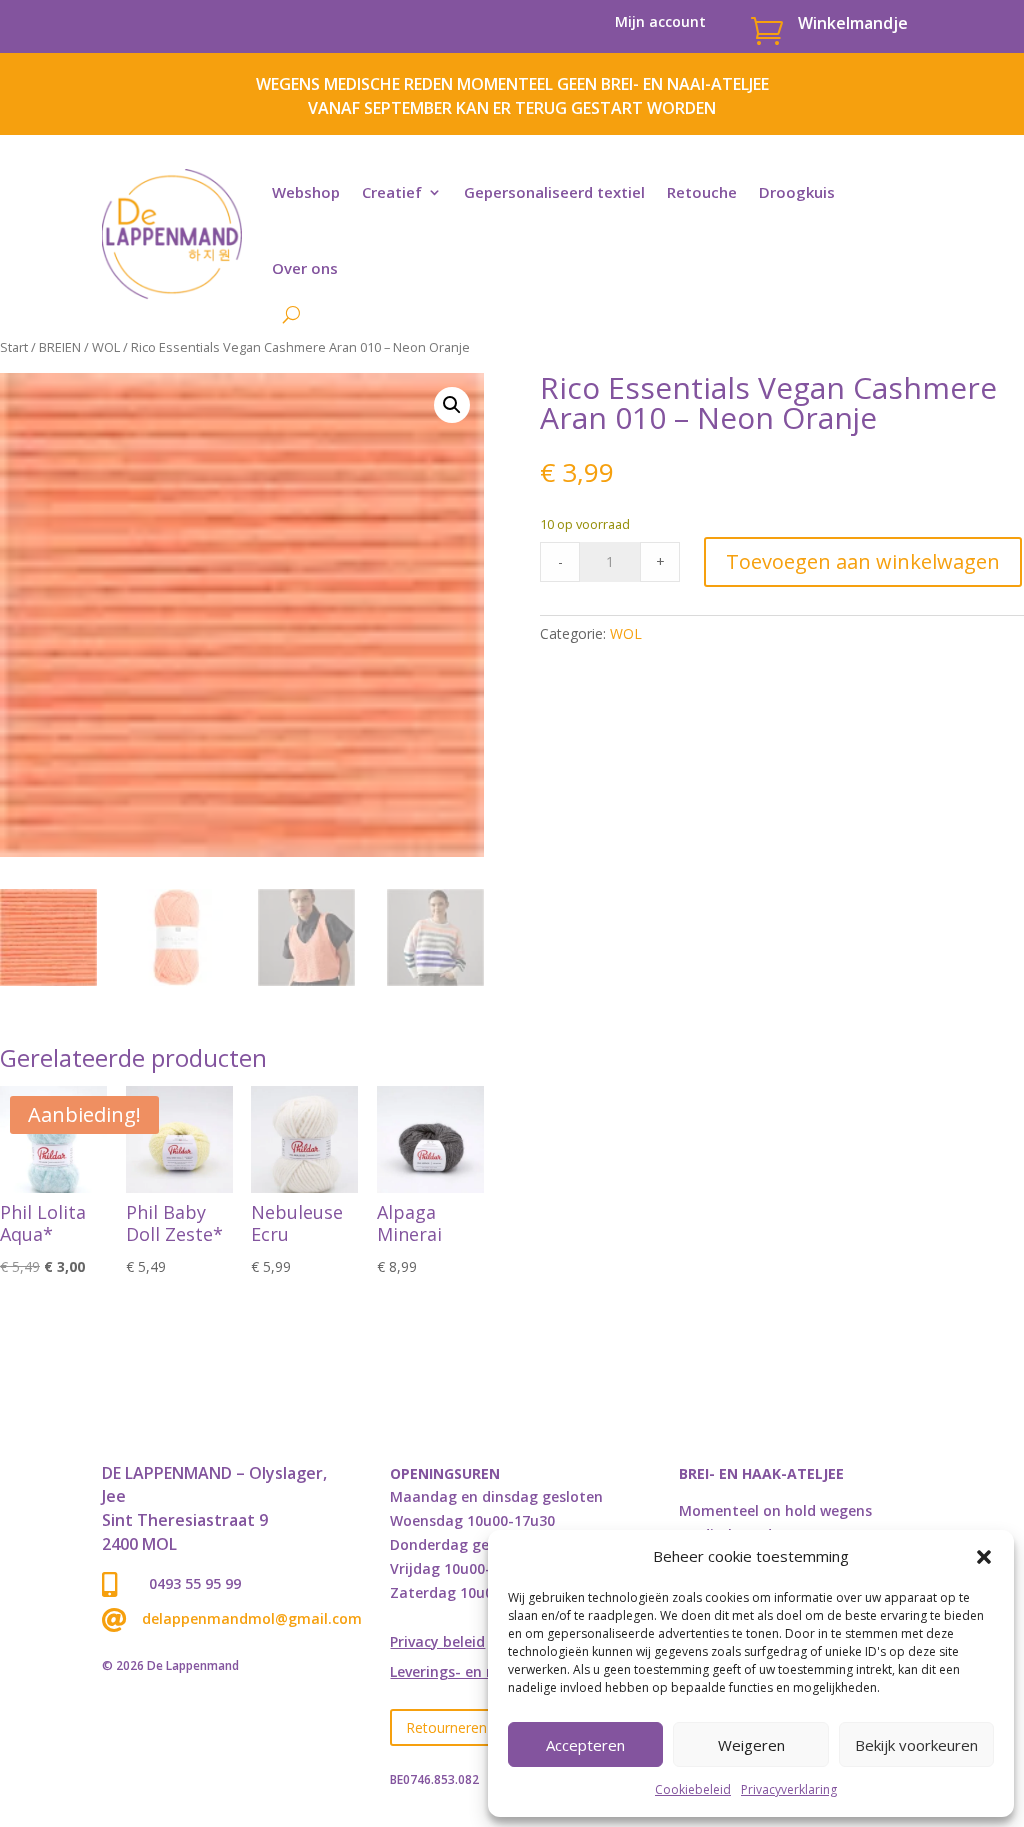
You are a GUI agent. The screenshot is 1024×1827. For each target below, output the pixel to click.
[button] (984, 1557)
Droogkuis (797, 192)
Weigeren (751, 1745)
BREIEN (60, 347)
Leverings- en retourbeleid (481, 1673)
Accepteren (585, 1745)
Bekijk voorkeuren (916, 1745)
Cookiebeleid (693, 1789)
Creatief (392, 192)
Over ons (305, 268)
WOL (106, 347)
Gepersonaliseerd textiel (554, 192)
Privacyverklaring (789, 1789)
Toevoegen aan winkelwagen (863, 561)
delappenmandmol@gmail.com (252, 1618)
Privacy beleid (437, 1643)
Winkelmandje (853, 23)
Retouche (702, 192)
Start (14, 347)
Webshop (306, 192)
